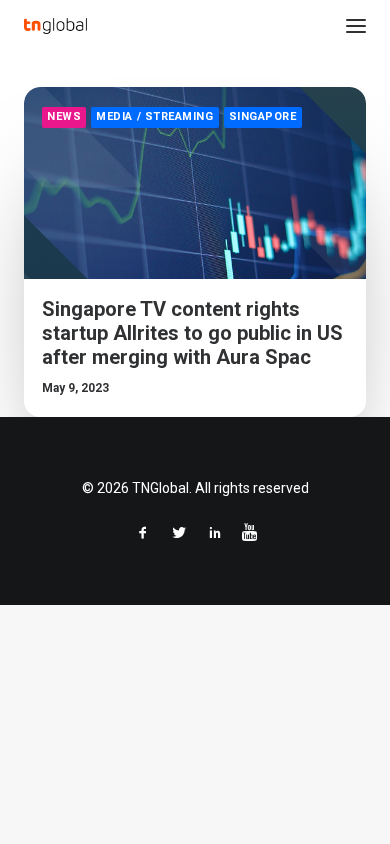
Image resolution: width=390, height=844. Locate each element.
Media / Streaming (154, 116)
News (64, 116)
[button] (356, 26)
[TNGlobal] (55, 26)
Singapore (263, 116)
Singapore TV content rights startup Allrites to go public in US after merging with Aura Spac (192, 333)
